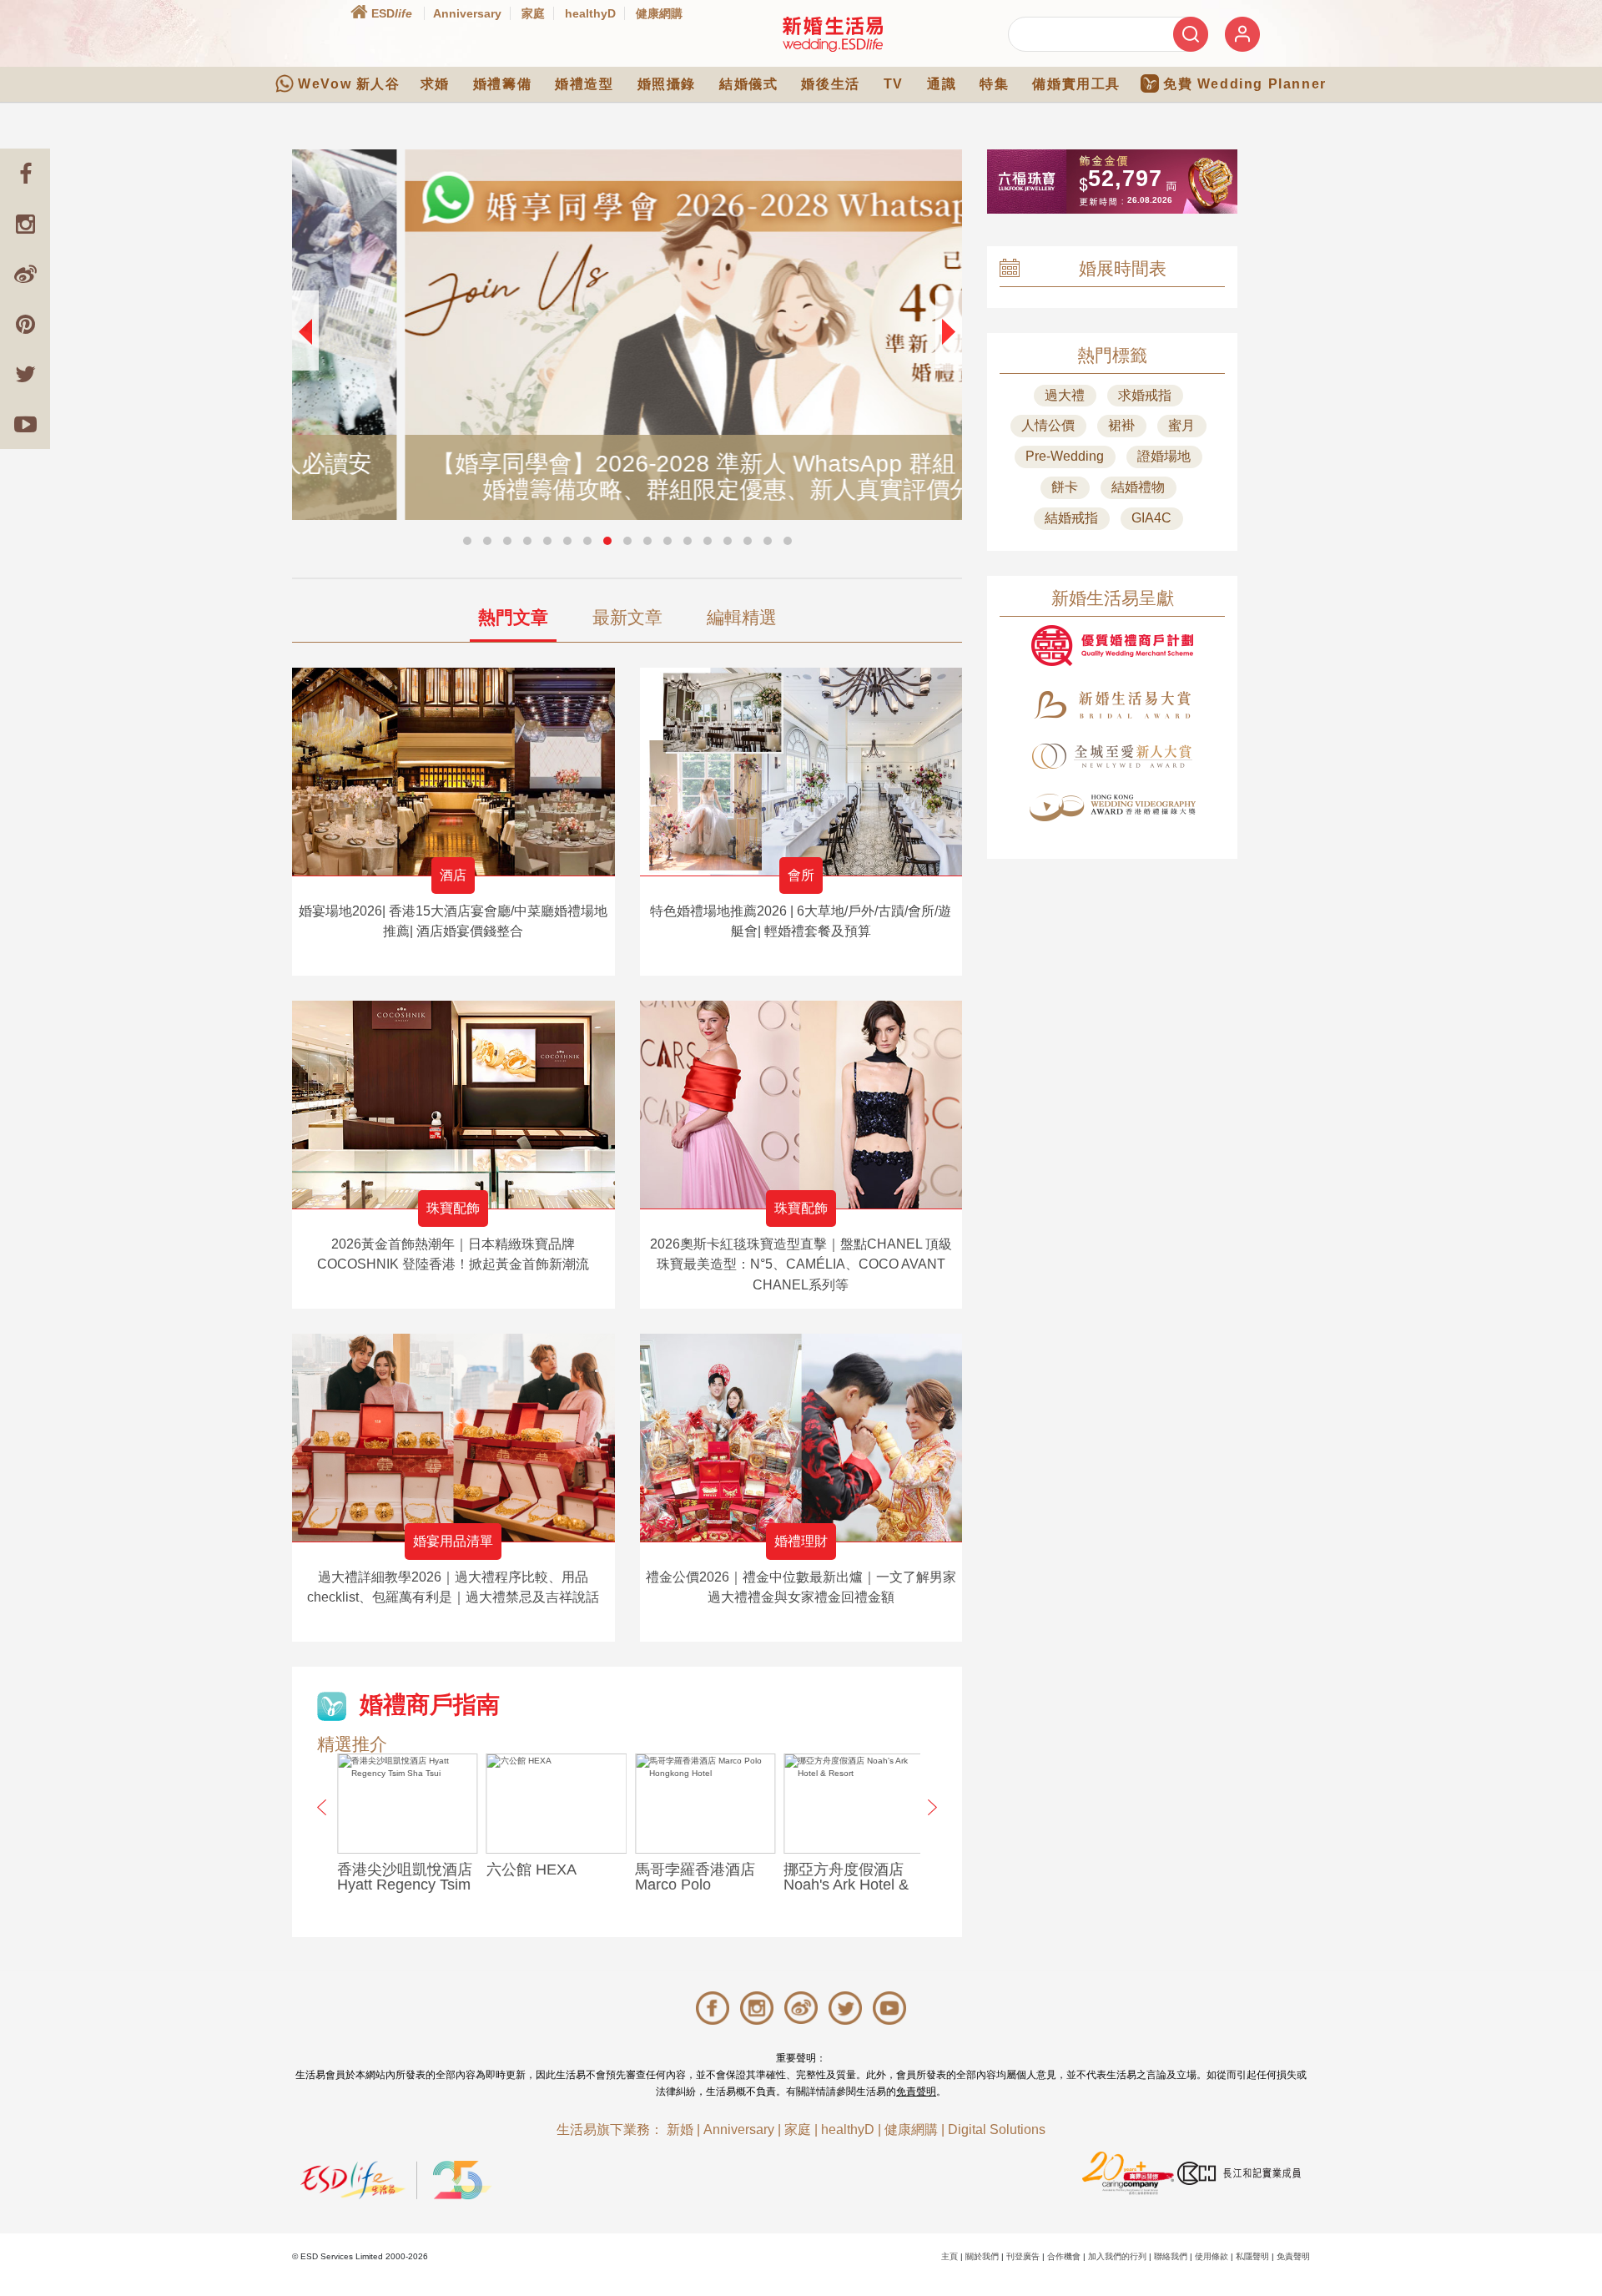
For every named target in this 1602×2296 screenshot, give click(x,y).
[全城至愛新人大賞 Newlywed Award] (1112, 756)
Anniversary (467, 13)
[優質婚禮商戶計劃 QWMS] (1112, 646)
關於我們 (982, 2256)
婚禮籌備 (502, 84)
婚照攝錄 (667, 84)
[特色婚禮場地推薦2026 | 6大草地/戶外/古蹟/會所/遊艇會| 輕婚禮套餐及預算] (801, 772)
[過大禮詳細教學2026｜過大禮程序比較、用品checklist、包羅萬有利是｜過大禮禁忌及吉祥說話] (453, 1438)
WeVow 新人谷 (349, 84)
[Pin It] (25, 324)
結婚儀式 (748, 84)
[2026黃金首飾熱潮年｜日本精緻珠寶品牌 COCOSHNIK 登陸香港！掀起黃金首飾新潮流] (453, 1105)
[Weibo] (25, 274)
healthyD (590, 13)
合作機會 (1064, 2256)
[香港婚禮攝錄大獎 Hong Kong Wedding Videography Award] (1112, 807)
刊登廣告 (1023, 2256)
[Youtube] (25, 424)
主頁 (950, 2256)
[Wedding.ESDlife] (833, 34)
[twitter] (25, 374)
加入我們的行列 (1117, 2256)
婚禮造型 (584, 84)
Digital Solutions (997, 2129)
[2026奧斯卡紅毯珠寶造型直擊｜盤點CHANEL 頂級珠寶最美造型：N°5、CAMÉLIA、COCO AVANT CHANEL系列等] (801, 1105)
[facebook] (25, 174)
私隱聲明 (1252, 2256)
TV (894, 84)
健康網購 (659, 13)
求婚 (435, 84)
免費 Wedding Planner (1245, 84)
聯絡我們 (1171, 2256)
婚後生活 (830, 84)
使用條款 (1212, 2256)
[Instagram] (25, 224)
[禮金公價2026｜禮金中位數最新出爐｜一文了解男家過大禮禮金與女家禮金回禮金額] (801, 1438)
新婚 (680, 2129)
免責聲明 (916, 2092)
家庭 (533, 13)
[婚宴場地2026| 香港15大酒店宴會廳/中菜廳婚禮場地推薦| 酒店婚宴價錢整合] (453, 772)
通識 (942, 84)
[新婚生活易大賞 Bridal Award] (1112, 705)
